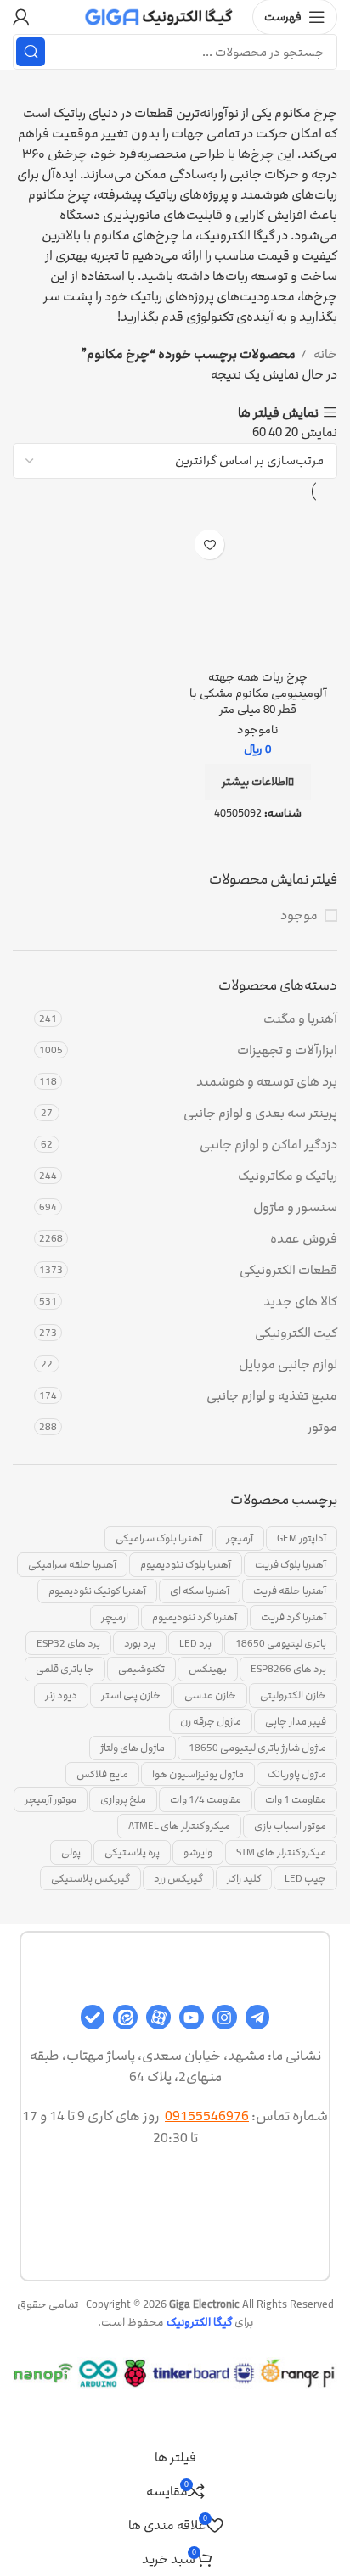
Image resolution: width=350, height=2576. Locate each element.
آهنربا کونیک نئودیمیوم (97, 1591)
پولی (71, 1852)
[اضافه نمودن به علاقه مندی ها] (209, 544)
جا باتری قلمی (65, 1669)
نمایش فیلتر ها (278, 413)
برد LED (195, 1643)
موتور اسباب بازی (290, 1826)
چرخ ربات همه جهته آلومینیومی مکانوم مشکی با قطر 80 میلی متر (258, 693)
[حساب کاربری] (21, 17)
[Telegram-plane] (258, 2017)
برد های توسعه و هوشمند (267, 1082)
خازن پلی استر (131, 1695)
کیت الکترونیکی (296, 1333)
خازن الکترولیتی (293, 1695)
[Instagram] (225, 2017)
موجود (299, 915)
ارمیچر (115, 1617)
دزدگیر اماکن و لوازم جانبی (268, 1145)
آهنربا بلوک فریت (291, 1564)
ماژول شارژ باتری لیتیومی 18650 (257, 1748)
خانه (324, 354)
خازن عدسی (210, 1695)
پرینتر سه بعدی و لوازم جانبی (260, 1113)
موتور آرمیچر (51, 1799)
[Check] (93, 2017)
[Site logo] (160, 17)
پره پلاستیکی (132, 1852)
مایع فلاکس (102, 1774)
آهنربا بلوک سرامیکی (159, 1538)
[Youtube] (192, 2017)
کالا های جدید (300, 1302)
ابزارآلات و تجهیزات (287, 1050)
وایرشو (198, 1852)
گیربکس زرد (178, 1878)
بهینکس (208, 1669)
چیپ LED (305, 1878)
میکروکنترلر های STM (281, 1852)
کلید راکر (244, 1878)
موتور (322, 1427)
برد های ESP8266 (288, 1669)
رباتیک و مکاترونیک (288, 1176)
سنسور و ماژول (295, 1207)
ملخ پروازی (123, 1799)
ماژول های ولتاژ (133, 1748)
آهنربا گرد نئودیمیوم (195, 1617)
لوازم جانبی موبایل (288, 1364)
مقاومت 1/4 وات (206, 1799)
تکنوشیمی (141, 1669)
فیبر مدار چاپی (296, 1721)
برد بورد (140, 1643)
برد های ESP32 (68, 1643)
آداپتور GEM (302, 1538)
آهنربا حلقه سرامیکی (72, 1564)
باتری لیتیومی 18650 (281, 1643)
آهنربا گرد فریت (294, 1617)
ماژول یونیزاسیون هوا (198, 1774)
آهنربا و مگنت (300, 1019)
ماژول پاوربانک (297, 1774)
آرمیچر (240, 1538)
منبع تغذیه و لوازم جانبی (272, 1396)
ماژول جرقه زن (211, 1721)
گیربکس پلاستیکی (90, 1878)
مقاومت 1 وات (296, 1799)
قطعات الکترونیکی (288, 1270)
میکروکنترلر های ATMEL (179, 1826)
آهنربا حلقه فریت (290, 1591)
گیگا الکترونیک (199, 2322)
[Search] (31, 52)
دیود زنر (61, 1695)
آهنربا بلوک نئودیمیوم (186, 1564)
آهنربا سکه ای (200, 1591)
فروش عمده (304, 1239)
